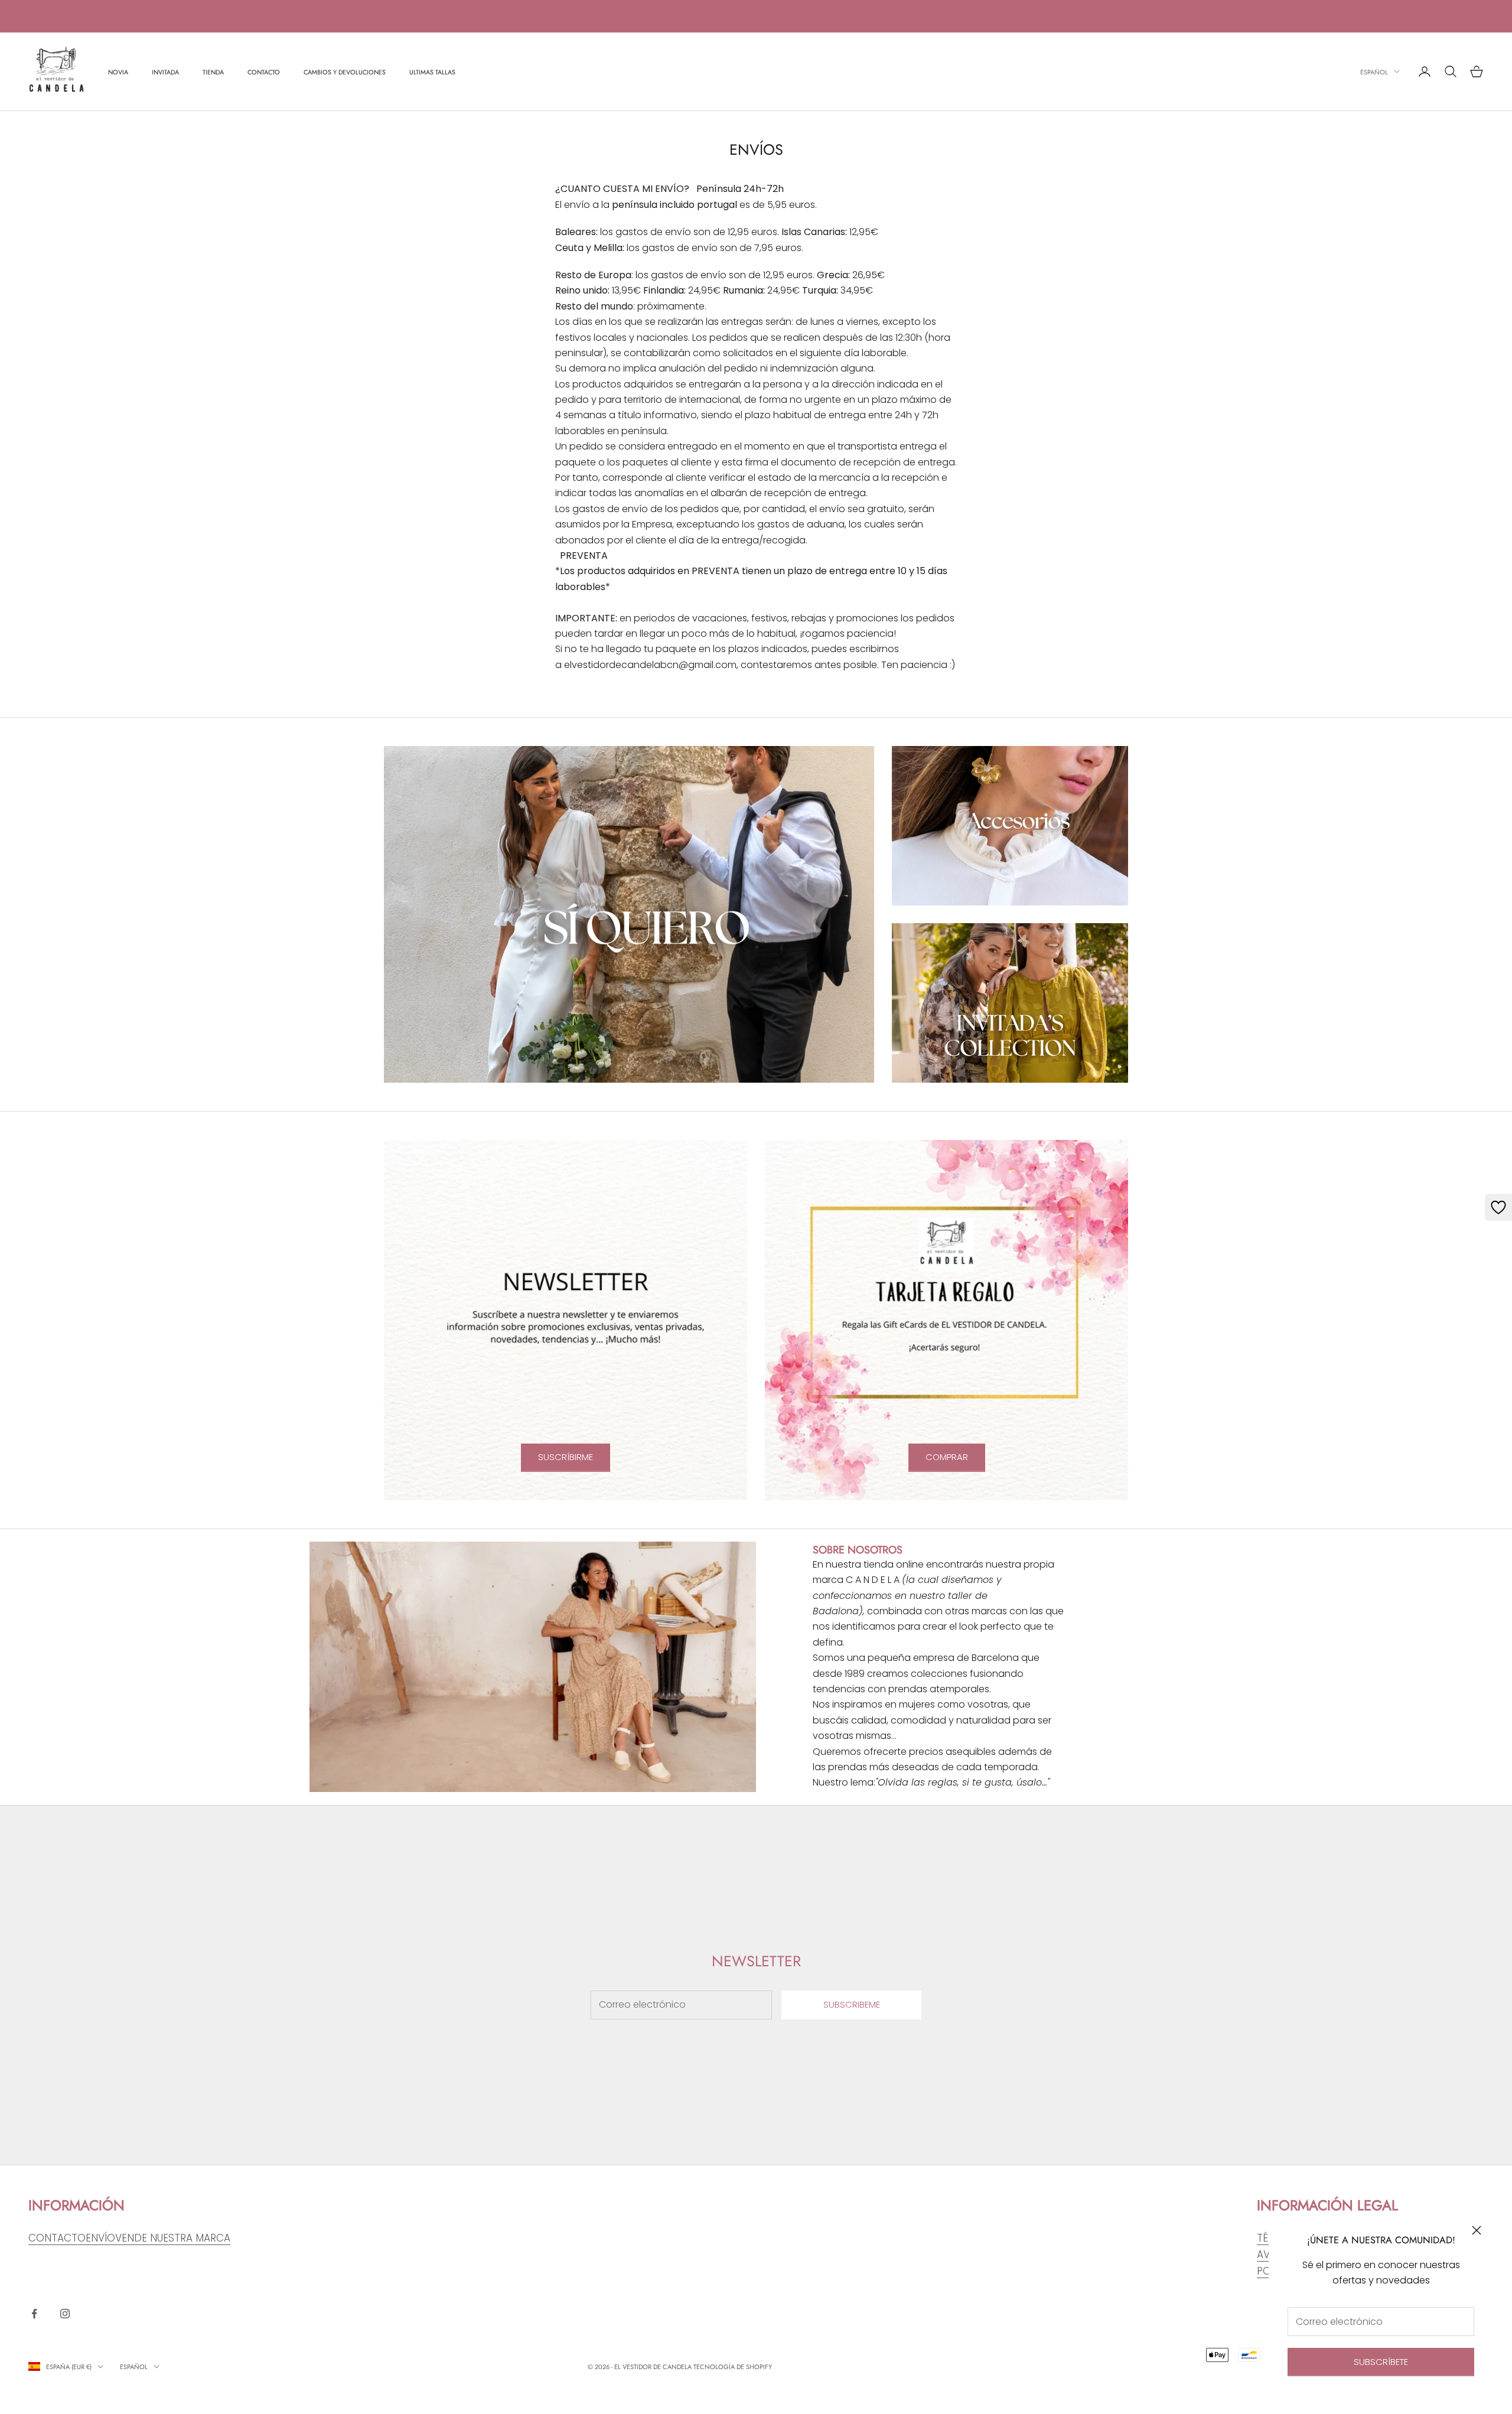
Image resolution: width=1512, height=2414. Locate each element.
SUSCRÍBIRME (566, 1457)
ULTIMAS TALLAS (432, 71)
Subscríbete (1381, 2362)
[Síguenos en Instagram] (65, 2314)
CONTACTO (264, 71)
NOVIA (118, 71)
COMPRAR (947, 1457)
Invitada (165, 71)
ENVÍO (100, 2238)
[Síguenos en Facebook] (34, 2314)
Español (1374, 71)
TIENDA (213, 71)
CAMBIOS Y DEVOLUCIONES (345, 71)
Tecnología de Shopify (733, 2367)
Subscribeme (852, 2004)
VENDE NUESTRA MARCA (173, 2238)
